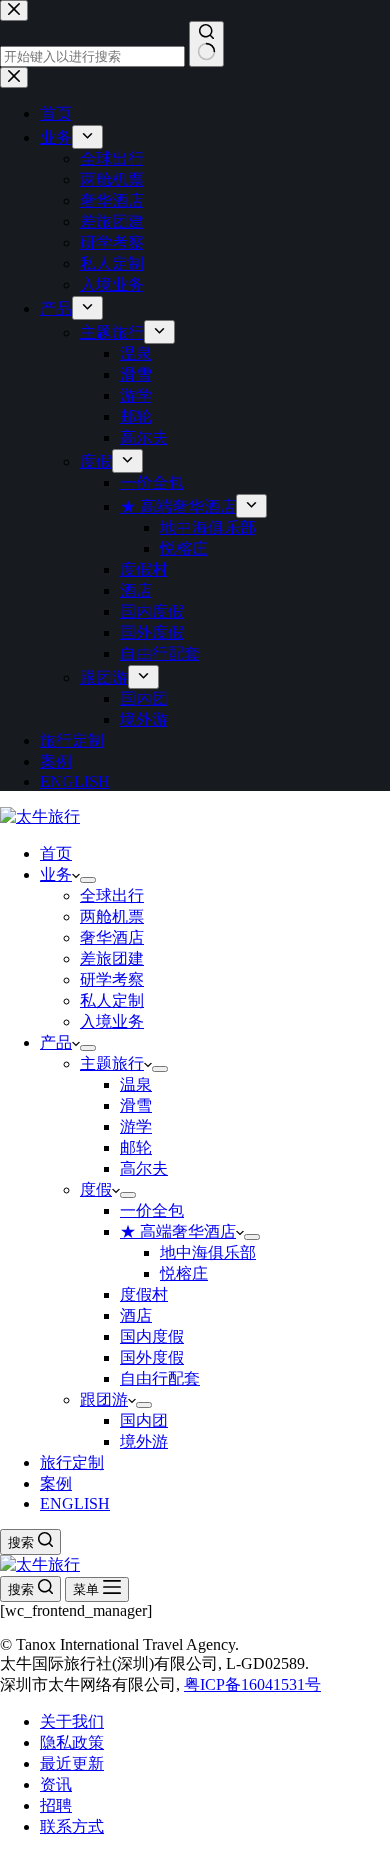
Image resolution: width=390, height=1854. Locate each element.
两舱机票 (112, 916)
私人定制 (112, 1000)
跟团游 (104, 1399)
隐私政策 (72, 1742)
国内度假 (152, 1336)
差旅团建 (112, 958)
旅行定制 (72, 1462)
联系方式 (72, 1826)
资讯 (56, 1784)
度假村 (144, 1294)
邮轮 (136, 1147)
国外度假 (152, 1357)
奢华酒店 (112, 937)
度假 (96, 1189)
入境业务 (112, 1021)
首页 (56, 853)
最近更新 (72, 1763)
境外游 (144, 1441)
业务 (56, 874)
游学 (136, 1126)
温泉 (136, 1084)
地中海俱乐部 (208, 1252)
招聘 (56, 1805)
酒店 (136, 1315)
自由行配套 (160, 1378)
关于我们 (72, 1721)
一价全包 (152, 1210)
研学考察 (112, 979)
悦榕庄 (184, 1273)
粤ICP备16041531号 (252, 1684)
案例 (56, 1483)
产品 (56, 1042)
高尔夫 (144, 1168)
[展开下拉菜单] (88, 880)
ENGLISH (75, 1503)
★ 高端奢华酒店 (178, 1231)
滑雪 (136, 1105)
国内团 (144, 1420)
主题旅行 (112, 1063)
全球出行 (112, 895)
